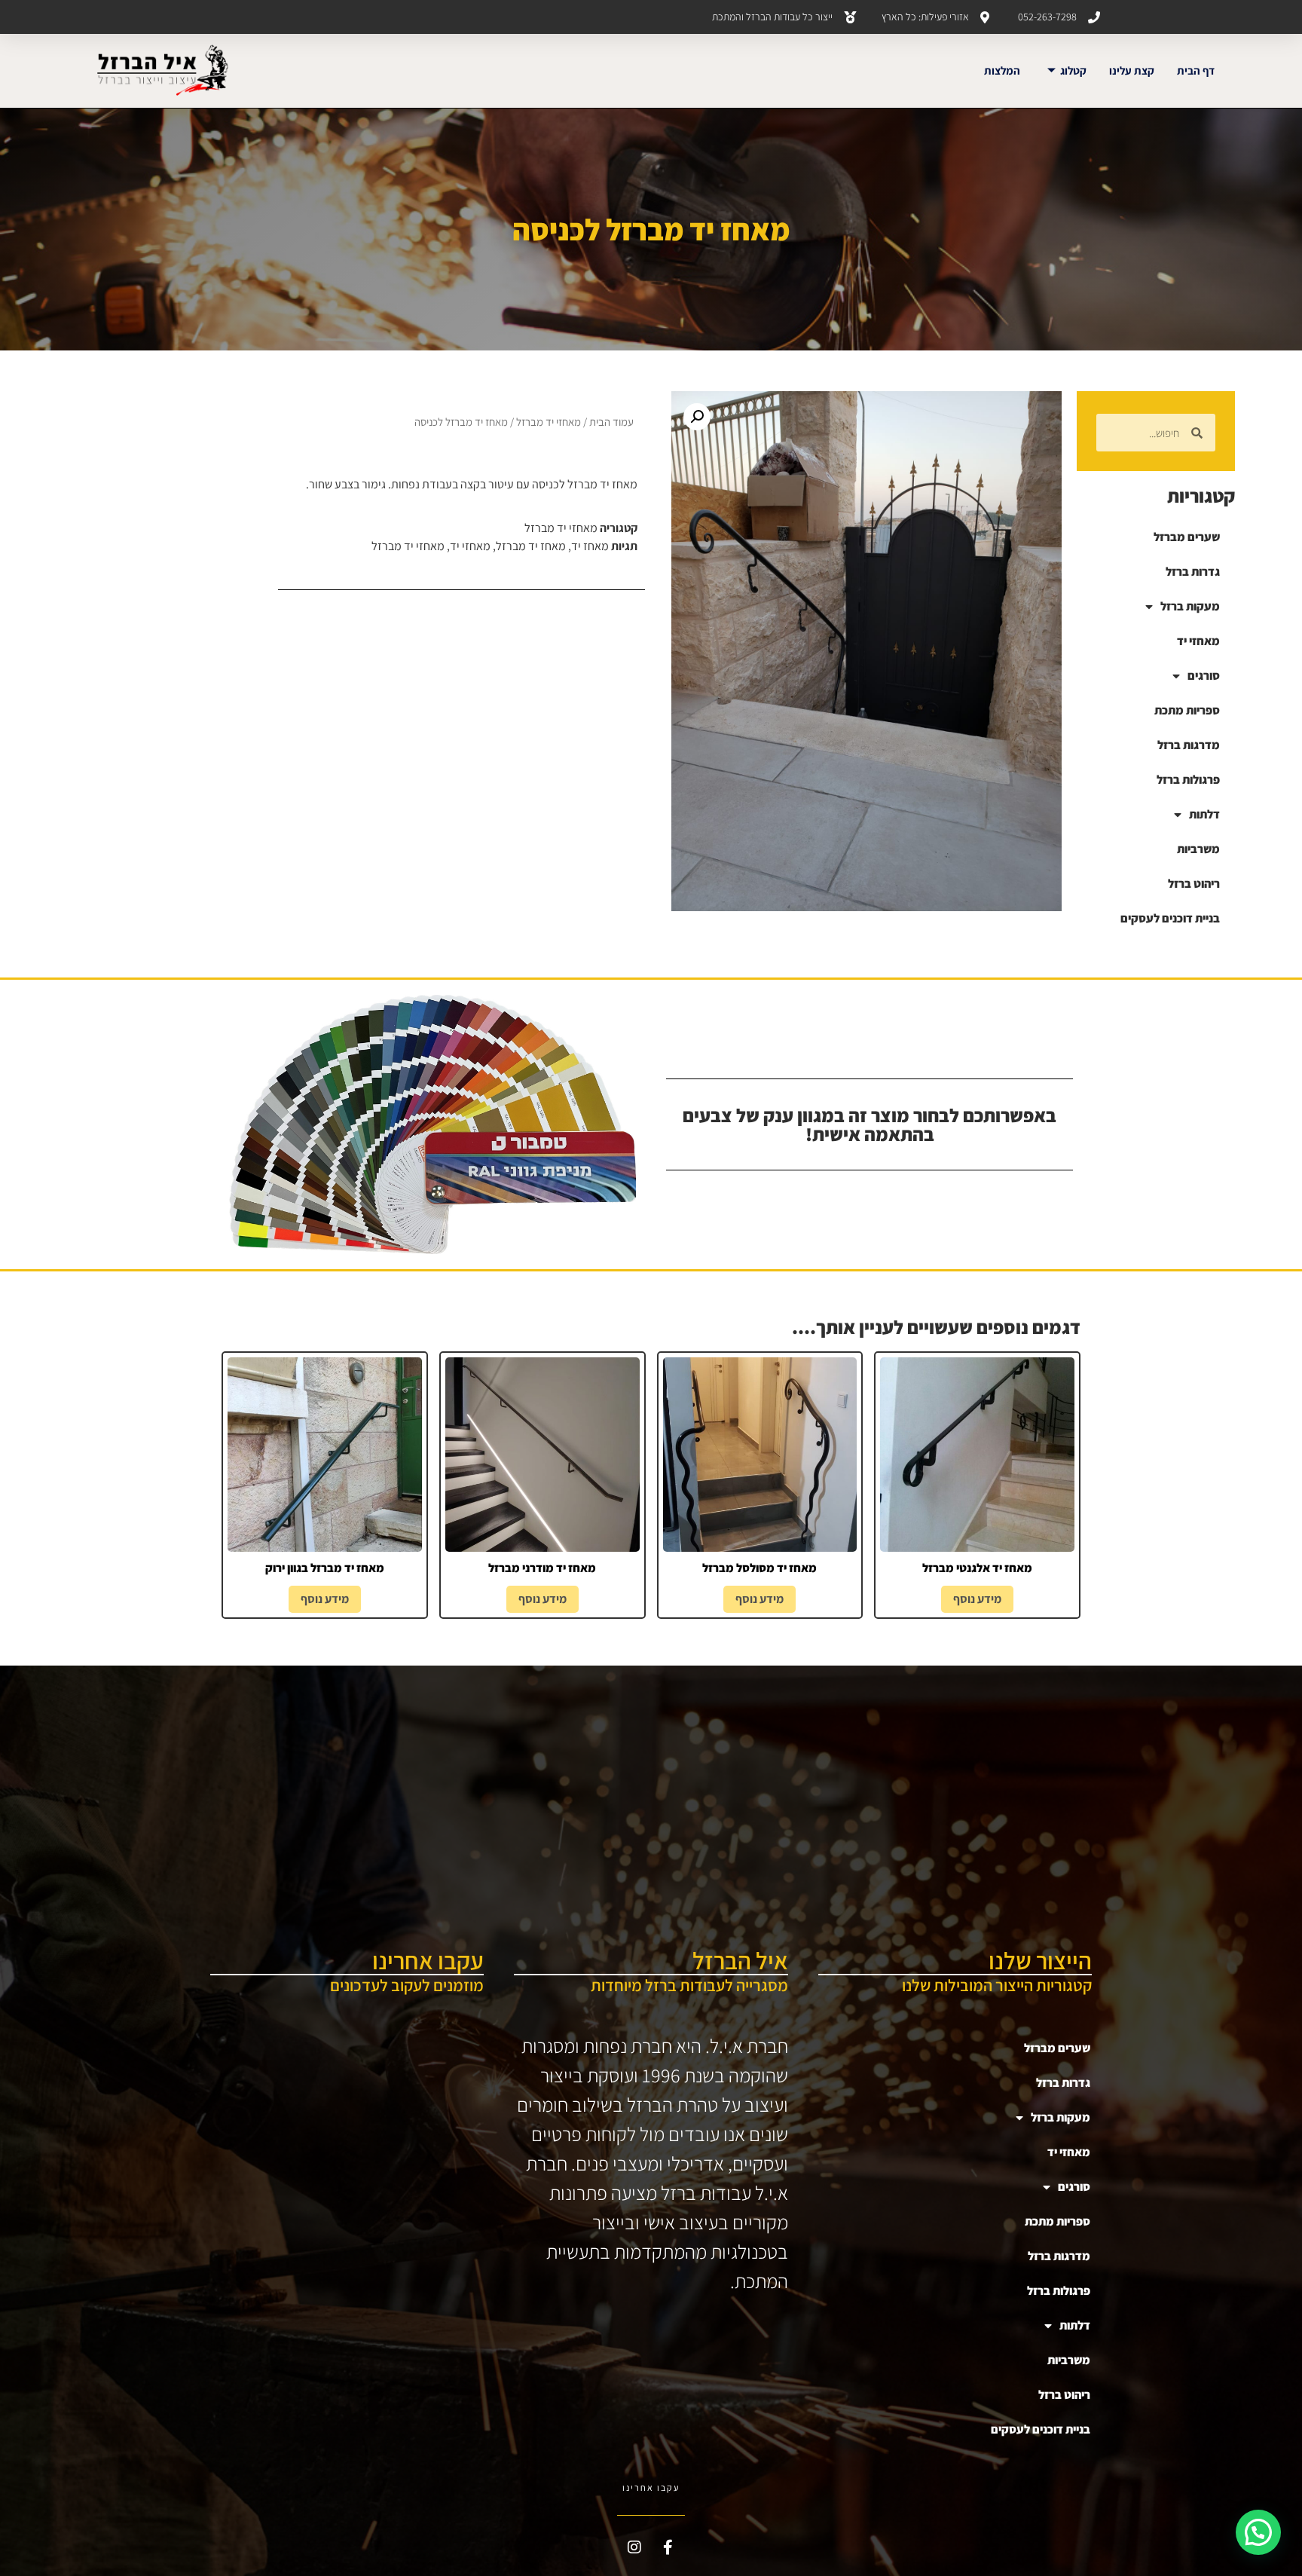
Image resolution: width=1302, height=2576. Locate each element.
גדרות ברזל (1193, 572)
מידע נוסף (977, 1599)
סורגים (1204, 676)
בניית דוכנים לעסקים (1170, 918)
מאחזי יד (1198, 641)
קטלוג (1073, 70)
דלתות (1204, 814)
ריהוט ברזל (1194, 884)
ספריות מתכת (1187, 710)
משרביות (1198, 849)
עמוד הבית (611, 422)
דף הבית (1196, 70)
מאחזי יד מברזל (549, 422)
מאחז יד (590, 546)
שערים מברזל (1187, 537)
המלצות (1002, 70)
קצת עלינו (1132, 70)
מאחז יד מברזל (531, 546)
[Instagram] (634, 2547)
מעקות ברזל (1190, 606)
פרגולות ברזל (1188, 780)
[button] (697, 417)
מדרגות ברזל (1189, 745)
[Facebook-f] (668, 2547)
